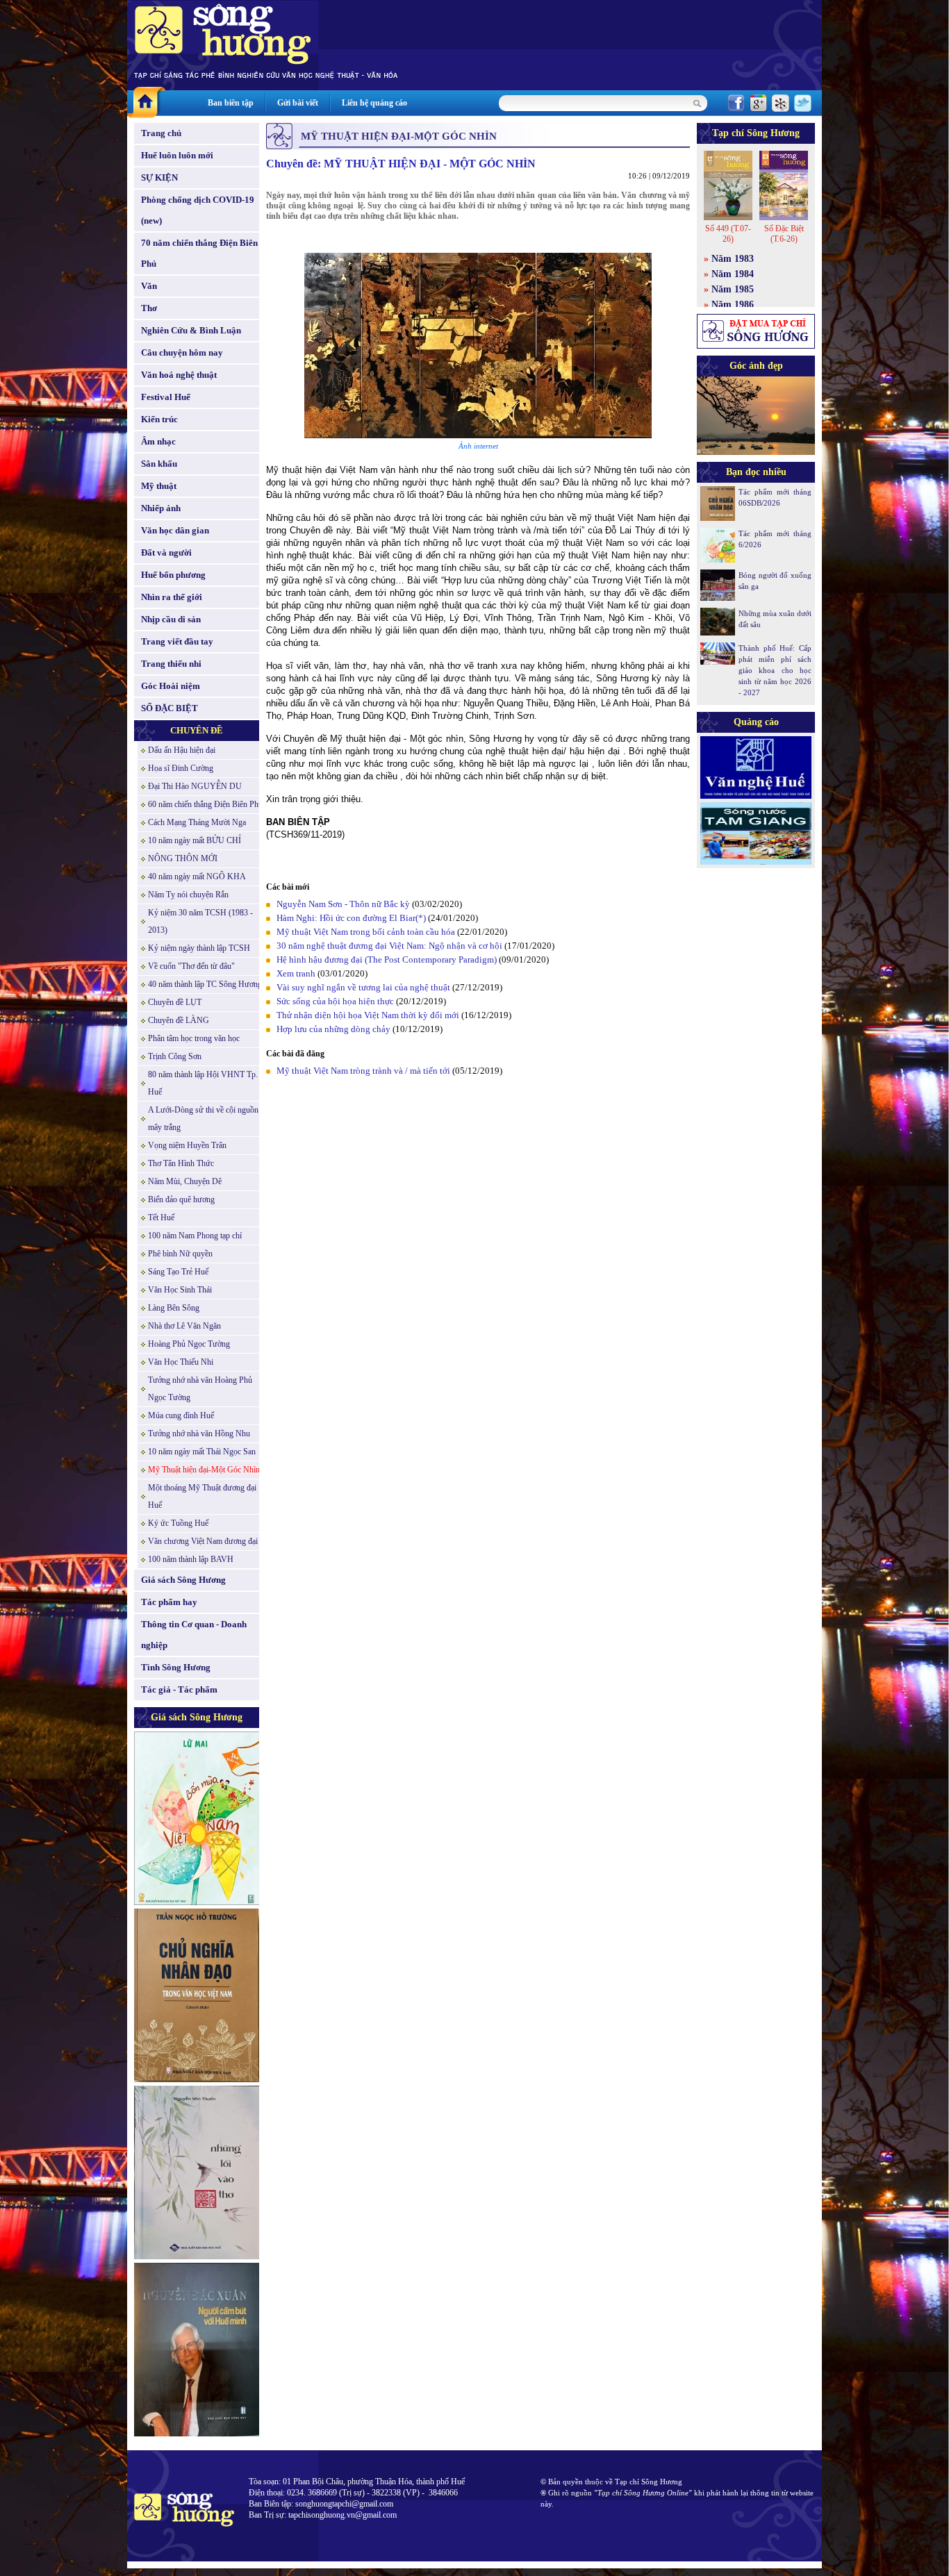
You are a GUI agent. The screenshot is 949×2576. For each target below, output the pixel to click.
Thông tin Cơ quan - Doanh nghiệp (194, 1635)
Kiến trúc (159, 419)
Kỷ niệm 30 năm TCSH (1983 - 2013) (200, 921)
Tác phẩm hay (169, 1602)
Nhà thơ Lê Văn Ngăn (184, 1326)
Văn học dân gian (175, 530)
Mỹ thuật (159, 486)
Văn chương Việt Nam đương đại (203, 1541)
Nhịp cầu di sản (171, 619)
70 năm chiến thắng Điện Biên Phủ (199, 253)
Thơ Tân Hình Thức (181, 1163)
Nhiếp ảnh (161, 508)
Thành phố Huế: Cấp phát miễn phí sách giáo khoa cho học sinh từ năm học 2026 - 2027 (775, 670)
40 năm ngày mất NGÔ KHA (197, 876)
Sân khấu (159, 464)
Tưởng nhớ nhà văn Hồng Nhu (199, 1434)
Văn (149, 286)
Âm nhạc (158, 441)
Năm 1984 (733, 274)
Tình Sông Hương (176, 1667)
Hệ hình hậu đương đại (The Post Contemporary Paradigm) (387, 959)
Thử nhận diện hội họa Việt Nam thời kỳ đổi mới (368, 1015)
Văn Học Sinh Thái (180, 1290)
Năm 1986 (733, 305)
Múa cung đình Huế (181, 1415)
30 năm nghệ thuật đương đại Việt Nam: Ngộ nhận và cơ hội (389, 946)
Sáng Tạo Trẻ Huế (178, 1272)
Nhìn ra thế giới (172, 597)
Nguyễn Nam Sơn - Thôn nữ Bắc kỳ (343, 904)
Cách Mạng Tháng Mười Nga (197, 822)
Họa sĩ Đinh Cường (181, 768)
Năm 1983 (733, 259)
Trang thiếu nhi (171, 664)
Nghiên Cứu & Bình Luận (191, 330)
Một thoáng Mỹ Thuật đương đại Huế (202, 1496)
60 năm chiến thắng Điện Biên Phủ (205, 804)
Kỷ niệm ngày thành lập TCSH (199, 948)
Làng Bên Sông (174, 1308)
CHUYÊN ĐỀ (197, 730)
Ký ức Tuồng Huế (178, 1523)
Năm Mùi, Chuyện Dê (185, 1181)
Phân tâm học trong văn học (194, 1038)
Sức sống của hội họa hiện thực (335, 1001)
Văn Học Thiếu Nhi (181, 1362)
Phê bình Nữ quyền (180, 1254)
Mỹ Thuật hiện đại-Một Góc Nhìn (204, 1470)
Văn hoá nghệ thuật (179, 375)
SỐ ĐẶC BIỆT (170, 708)
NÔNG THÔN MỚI (183, 858)
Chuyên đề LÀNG (179, 1020)
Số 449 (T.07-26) (728, 234)
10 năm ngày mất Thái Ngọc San (202, 1452)
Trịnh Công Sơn (175, 1056)
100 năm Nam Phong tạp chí (195, 1236)
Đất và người (166, 552)
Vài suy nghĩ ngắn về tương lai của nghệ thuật (364, 987)
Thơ (149, 308)
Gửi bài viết (298, 103)
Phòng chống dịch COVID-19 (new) (198, 210)
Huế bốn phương (173, 575)
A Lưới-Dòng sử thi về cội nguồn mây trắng (203, 1119)
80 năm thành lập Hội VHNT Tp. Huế (203, 1083)
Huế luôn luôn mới (177, 155)
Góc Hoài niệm (171, 686)
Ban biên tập (231, 103)
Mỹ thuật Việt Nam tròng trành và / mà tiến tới (363, 1071)
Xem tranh (296, 973)
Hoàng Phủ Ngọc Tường (189, 1344)
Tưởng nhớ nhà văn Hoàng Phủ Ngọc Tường (200, 1389)
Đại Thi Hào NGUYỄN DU (195, 786)
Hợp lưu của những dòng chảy (333, 1029)
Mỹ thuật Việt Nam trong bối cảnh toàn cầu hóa (366, 932)
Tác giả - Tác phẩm (179, 1689)
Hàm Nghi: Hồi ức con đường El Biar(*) (351, 918)
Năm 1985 (733, 289)
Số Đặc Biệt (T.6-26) (784, 234)
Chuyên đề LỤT (175, 1002)
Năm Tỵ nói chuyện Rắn (188, 895)
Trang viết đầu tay (177, 641)
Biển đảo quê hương (181, 1199)
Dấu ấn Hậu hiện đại (182, 750)
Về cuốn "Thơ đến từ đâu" (191, 966)
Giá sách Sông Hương (183, 1580)
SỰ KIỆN (159, 177)
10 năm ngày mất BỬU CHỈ (195, 840)
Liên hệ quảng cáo (374, 103)
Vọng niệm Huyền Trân (187, 1145)
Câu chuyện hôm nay (182, 352)
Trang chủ (161, 133)
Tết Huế (161, 1218)
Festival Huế (166, 397)
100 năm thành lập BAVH (191, 1559)
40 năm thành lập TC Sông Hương (205, 984)
